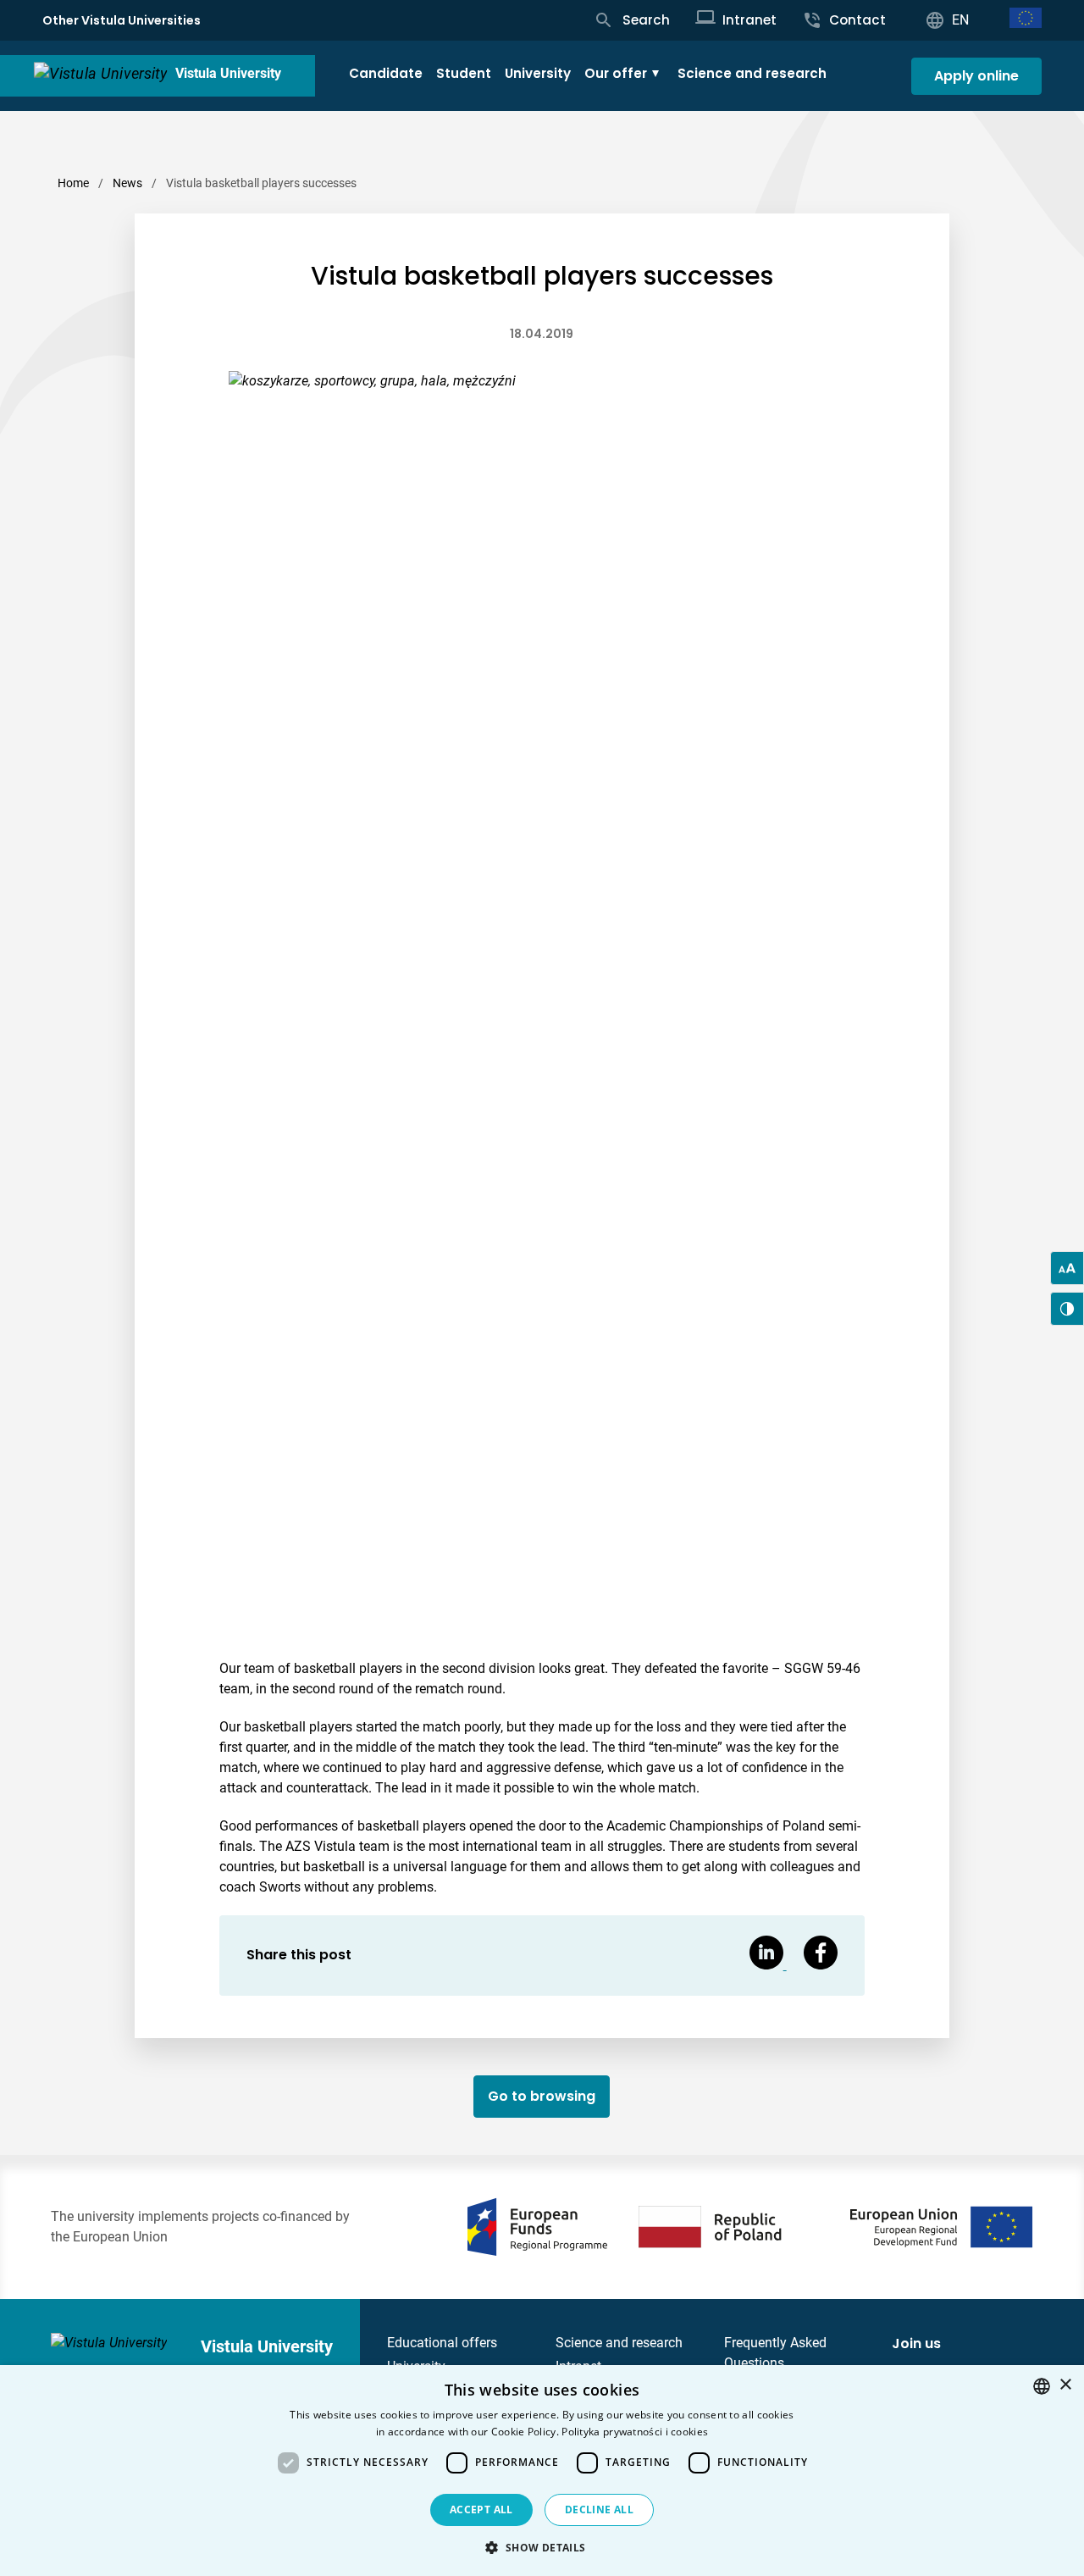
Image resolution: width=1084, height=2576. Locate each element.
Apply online (976, 76)
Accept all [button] (481, 2510)
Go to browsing (542, 2096)
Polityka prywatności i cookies (635, 2432)
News (127, 183)
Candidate (386, 73)
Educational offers (442, 2343)
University (538, 73)
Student (464, 73)
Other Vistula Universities (122, 20)
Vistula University (228, 73)
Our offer (616, 73)
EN (960, 20)
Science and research (752, 73)
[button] (542, 2547)
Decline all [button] (599, 2510)
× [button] (1065, 2385)
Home (73, 183)
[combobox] (1042, 2386)
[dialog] (542, 2471)
